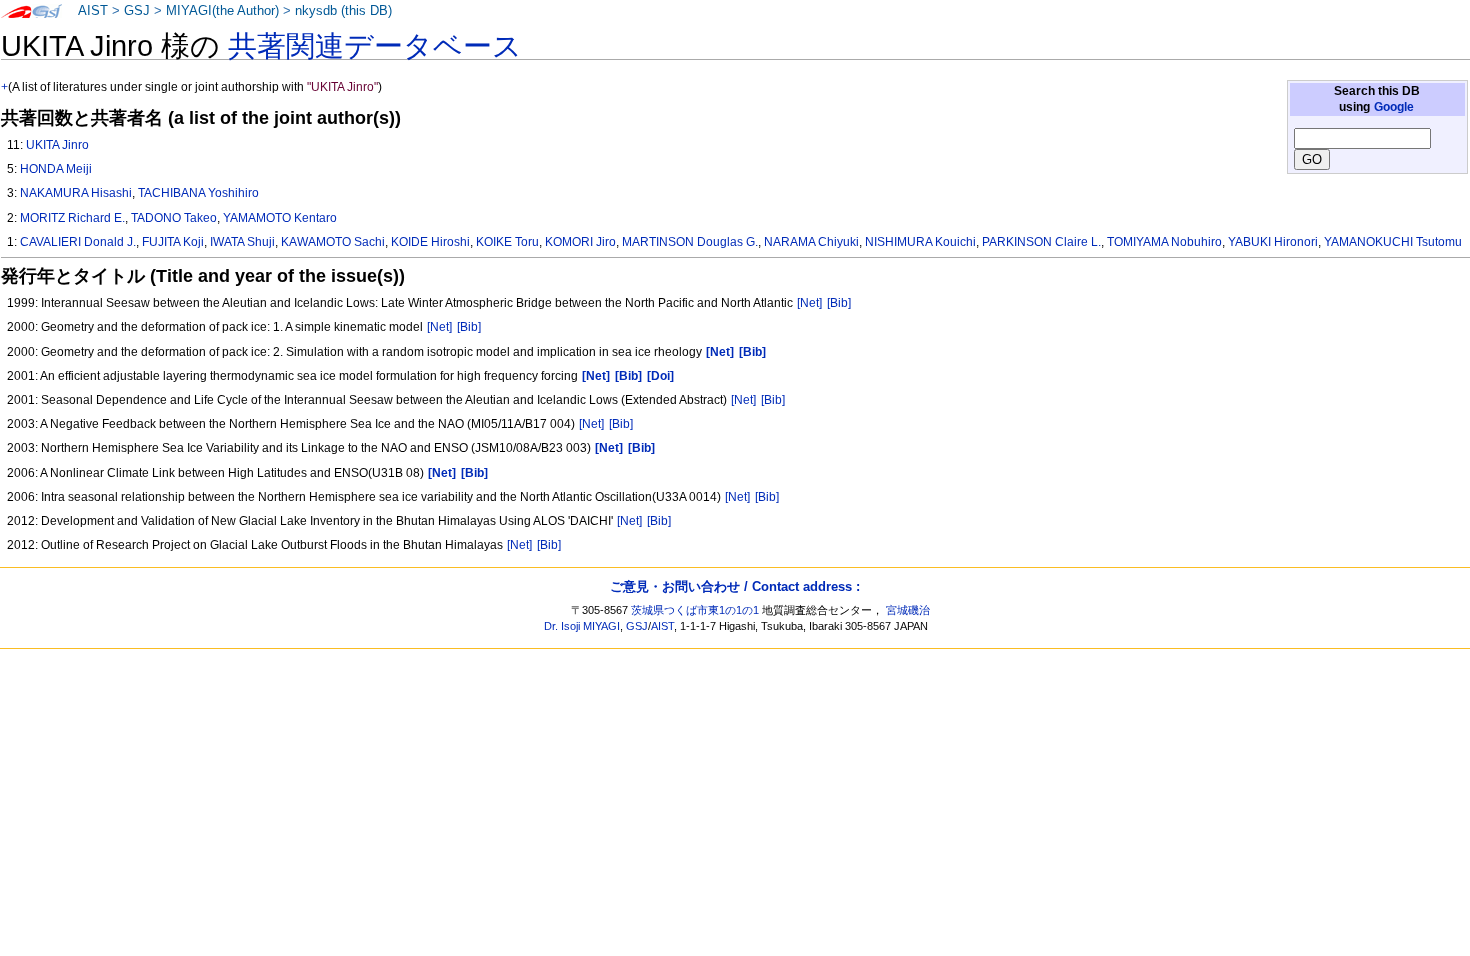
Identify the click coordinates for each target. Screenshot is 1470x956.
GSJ (137, 11)
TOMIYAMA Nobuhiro (1164, 242)
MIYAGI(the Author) (222, 11)
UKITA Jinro (57, 145)
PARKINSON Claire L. (1041, 242)
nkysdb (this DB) (343, 11)
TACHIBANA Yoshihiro (198, 193)
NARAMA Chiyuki (811, 242)
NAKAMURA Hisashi (76, 193)
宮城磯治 (908, 610)
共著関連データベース (375, 46)
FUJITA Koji (173, 242)
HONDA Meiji (56, 169)
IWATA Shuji (242, 242)
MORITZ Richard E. (72, 218)
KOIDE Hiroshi (430, 242)
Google (1394, 107)
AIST (93, 11)
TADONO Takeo (174, 218)
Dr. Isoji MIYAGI (582, 626)
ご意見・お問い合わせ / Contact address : (735, 586)
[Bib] (839, 303)
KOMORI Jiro (580, 242)
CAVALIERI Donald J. (78, 242)
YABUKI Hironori (1273, 242)
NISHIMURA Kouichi (920, 242)
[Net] (809, 303)
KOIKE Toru (507, 242)
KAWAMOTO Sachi (333, 242)
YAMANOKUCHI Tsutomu (1393, 242)
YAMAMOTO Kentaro (280, 218)
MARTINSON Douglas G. (690, 242)
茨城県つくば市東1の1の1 (695, 610)
